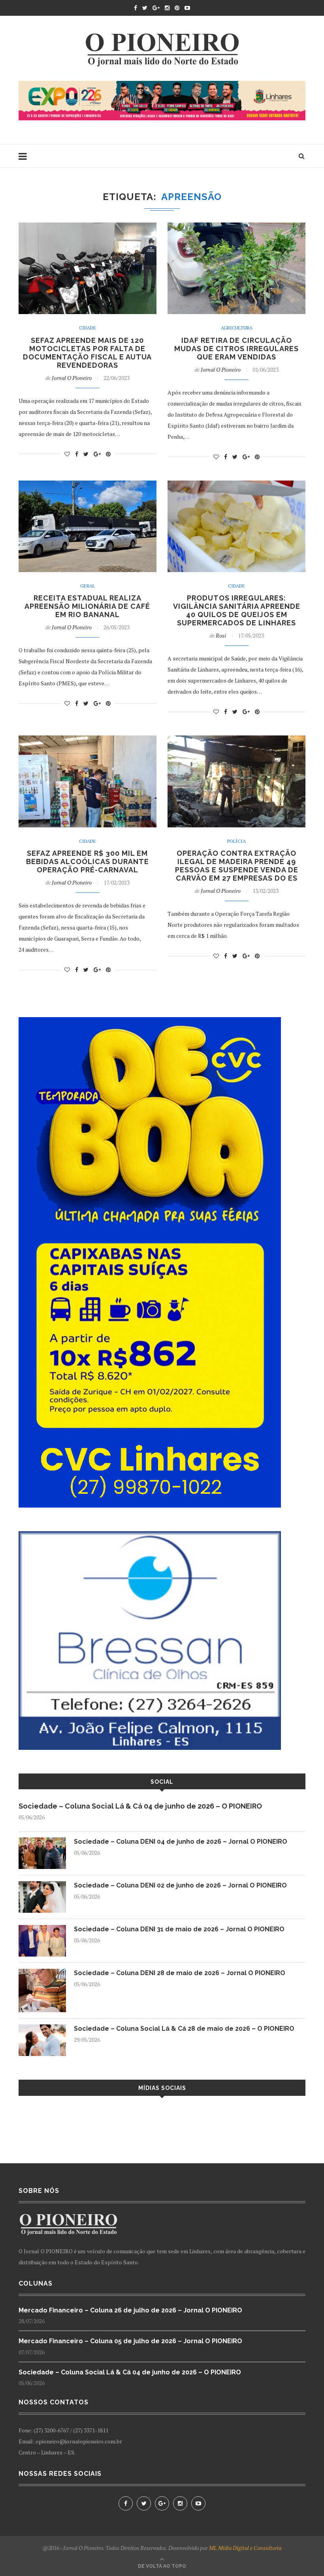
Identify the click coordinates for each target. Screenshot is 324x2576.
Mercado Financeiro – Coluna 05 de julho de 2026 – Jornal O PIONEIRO (130, 2341)
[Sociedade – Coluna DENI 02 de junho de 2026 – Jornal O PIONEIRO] (42, 1885)
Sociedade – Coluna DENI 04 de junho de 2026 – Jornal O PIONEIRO (181, 1842)
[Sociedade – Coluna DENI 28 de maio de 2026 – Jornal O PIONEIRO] (42, 1973)
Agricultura (237, 328)
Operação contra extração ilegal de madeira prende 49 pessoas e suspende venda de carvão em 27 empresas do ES (237, 866)
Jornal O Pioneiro (72, 378)
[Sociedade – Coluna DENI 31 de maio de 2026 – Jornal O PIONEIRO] (42, 1929)
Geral (88, 586)
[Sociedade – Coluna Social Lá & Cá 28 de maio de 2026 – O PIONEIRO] (42, 2028)
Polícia (236, 841)
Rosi (221, 635)
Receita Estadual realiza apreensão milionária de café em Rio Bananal (87, 606)
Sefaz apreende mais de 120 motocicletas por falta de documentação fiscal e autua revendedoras (87, 353)
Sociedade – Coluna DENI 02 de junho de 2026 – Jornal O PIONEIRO (180, 1885)
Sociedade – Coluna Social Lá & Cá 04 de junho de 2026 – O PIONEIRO (140, 1806)
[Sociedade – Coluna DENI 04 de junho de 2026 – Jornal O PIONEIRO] (42, 1841)
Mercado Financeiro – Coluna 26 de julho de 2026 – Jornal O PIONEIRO (130, 2310)
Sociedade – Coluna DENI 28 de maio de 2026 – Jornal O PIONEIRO (180, 1973)
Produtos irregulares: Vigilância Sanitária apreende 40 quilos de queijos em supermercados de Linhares (237, 610)
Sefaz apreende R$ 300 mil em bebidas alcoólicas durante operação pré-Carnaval (88, 861)
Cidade (88, 328)
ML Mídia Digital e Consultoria (245, 2548)
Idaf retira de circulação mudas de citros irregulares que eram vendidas (236, 349)
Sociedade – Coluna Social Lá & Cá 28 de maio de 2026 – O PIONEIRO (184, 2029)
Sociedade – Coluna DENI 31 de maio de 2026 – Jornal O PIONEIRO (179, 1929)
